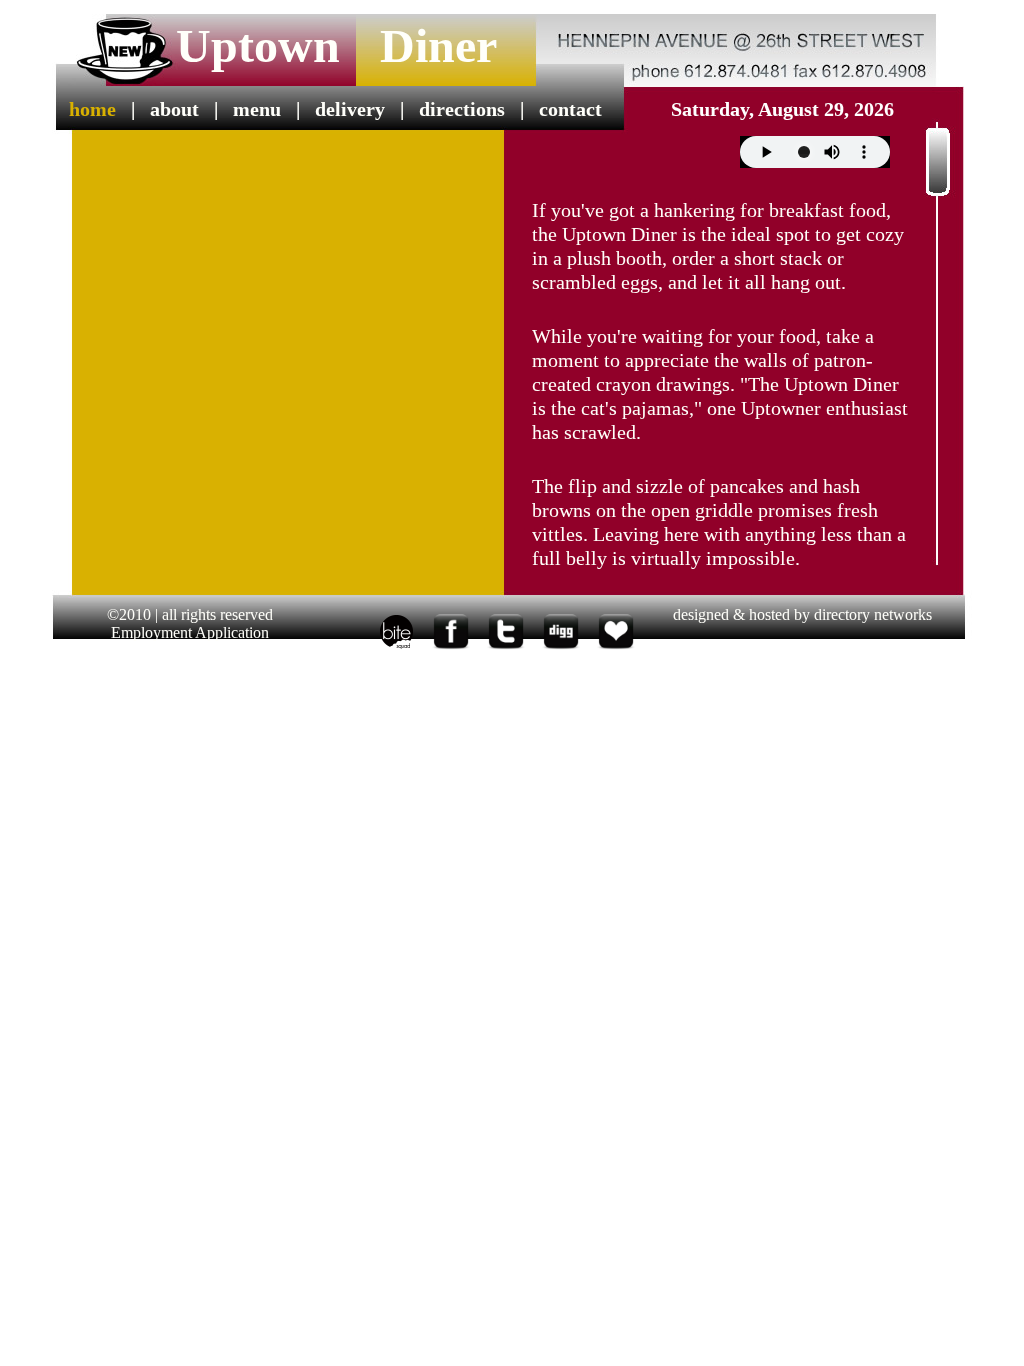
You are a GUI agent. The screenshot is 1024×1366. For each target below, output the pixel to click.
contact (570, 109)
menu (257, 109)
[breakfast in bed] (396, 650)
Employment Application (190, 632)
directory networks (873, 614)
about (174, 109)
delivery (350, 109)
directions (462, 109)
